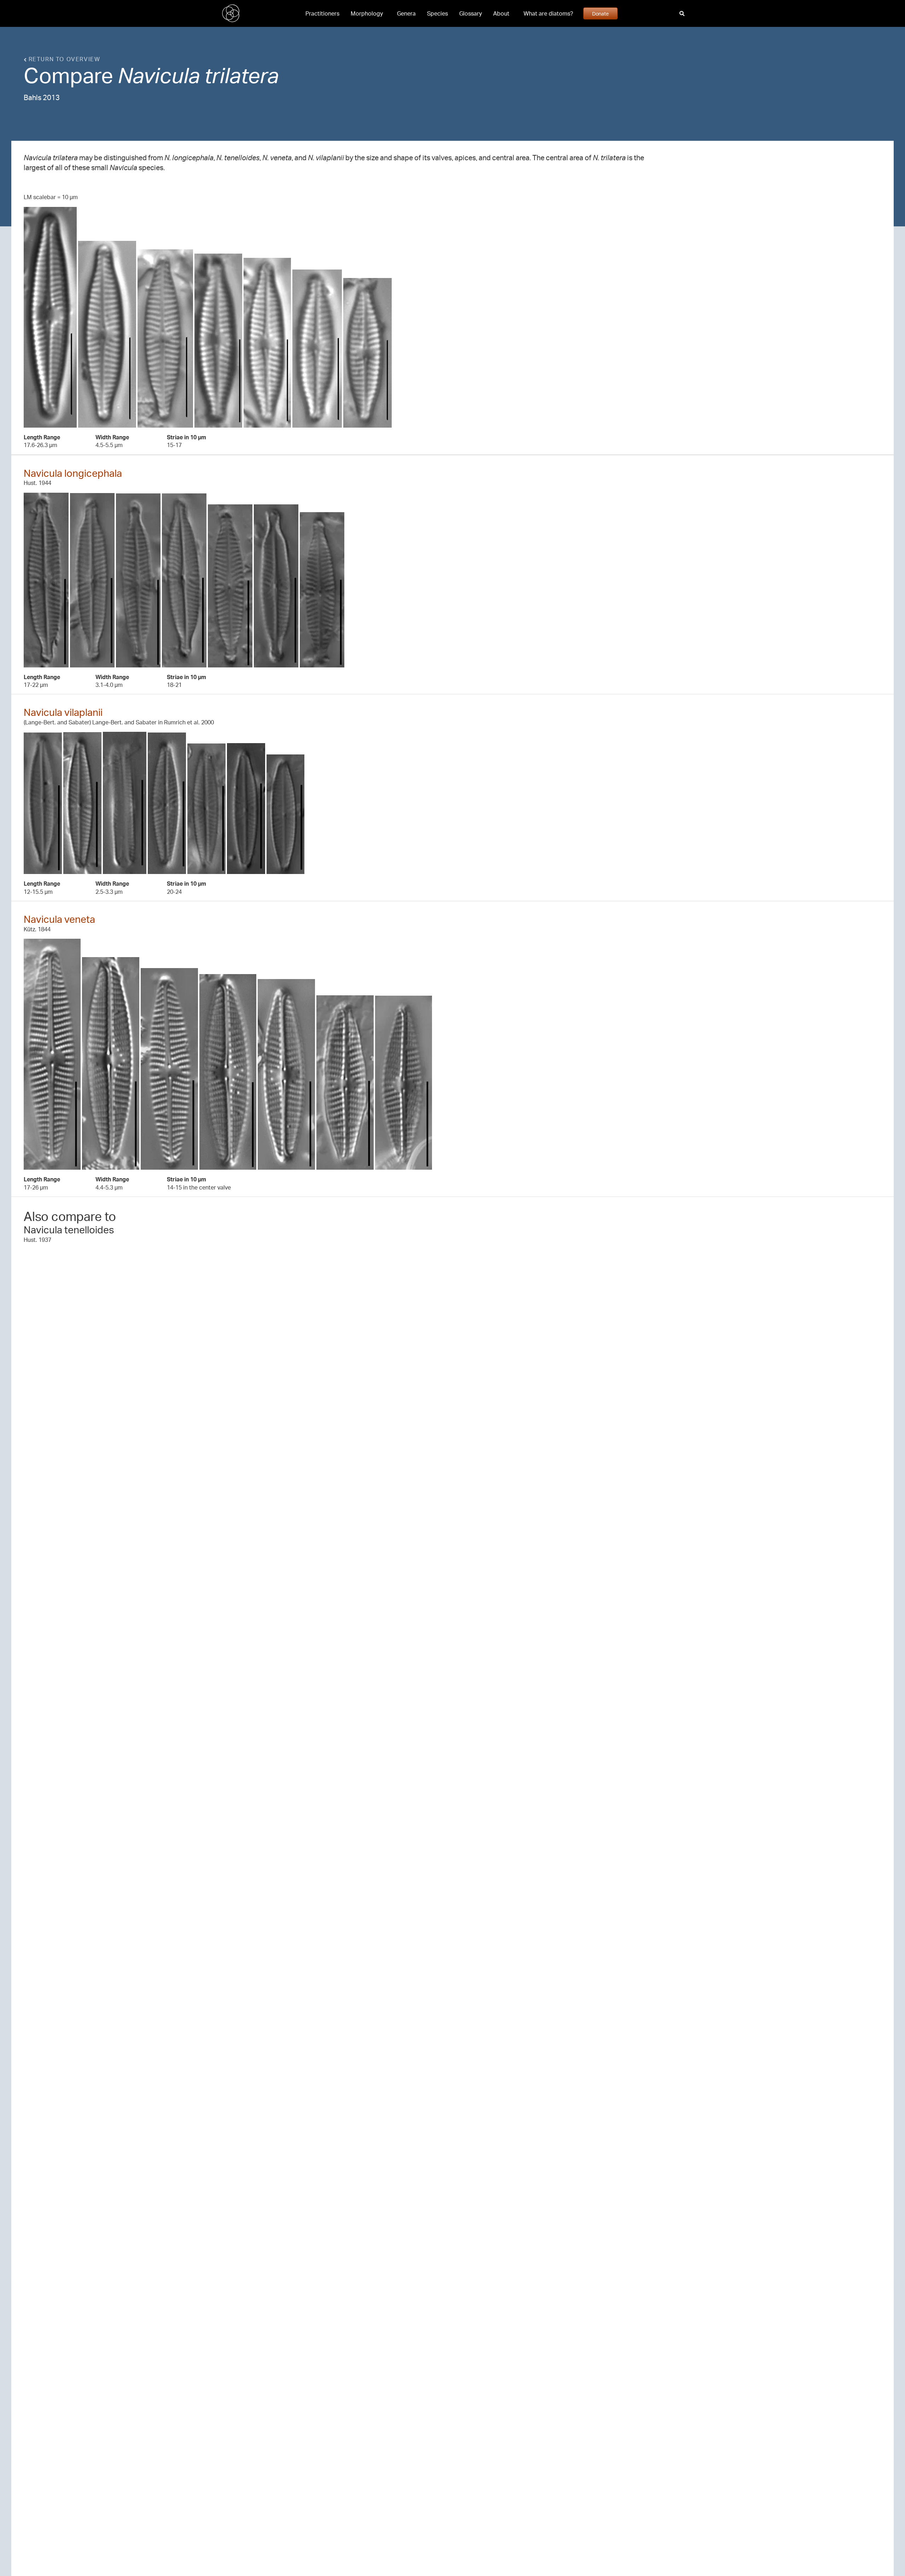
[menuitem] (322, 13)
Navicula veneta (59, 919)
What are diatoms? (548, 13)
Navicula (159, 75)
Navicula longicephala (73, 473)
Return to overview (63, 59)
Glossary (471, 13)
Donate (600, 13)
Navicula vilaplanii (63, 712)
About (501, 13)
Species (437, 13)
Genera (406, 13)
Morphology (367, 13)
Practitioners (322, 13)
